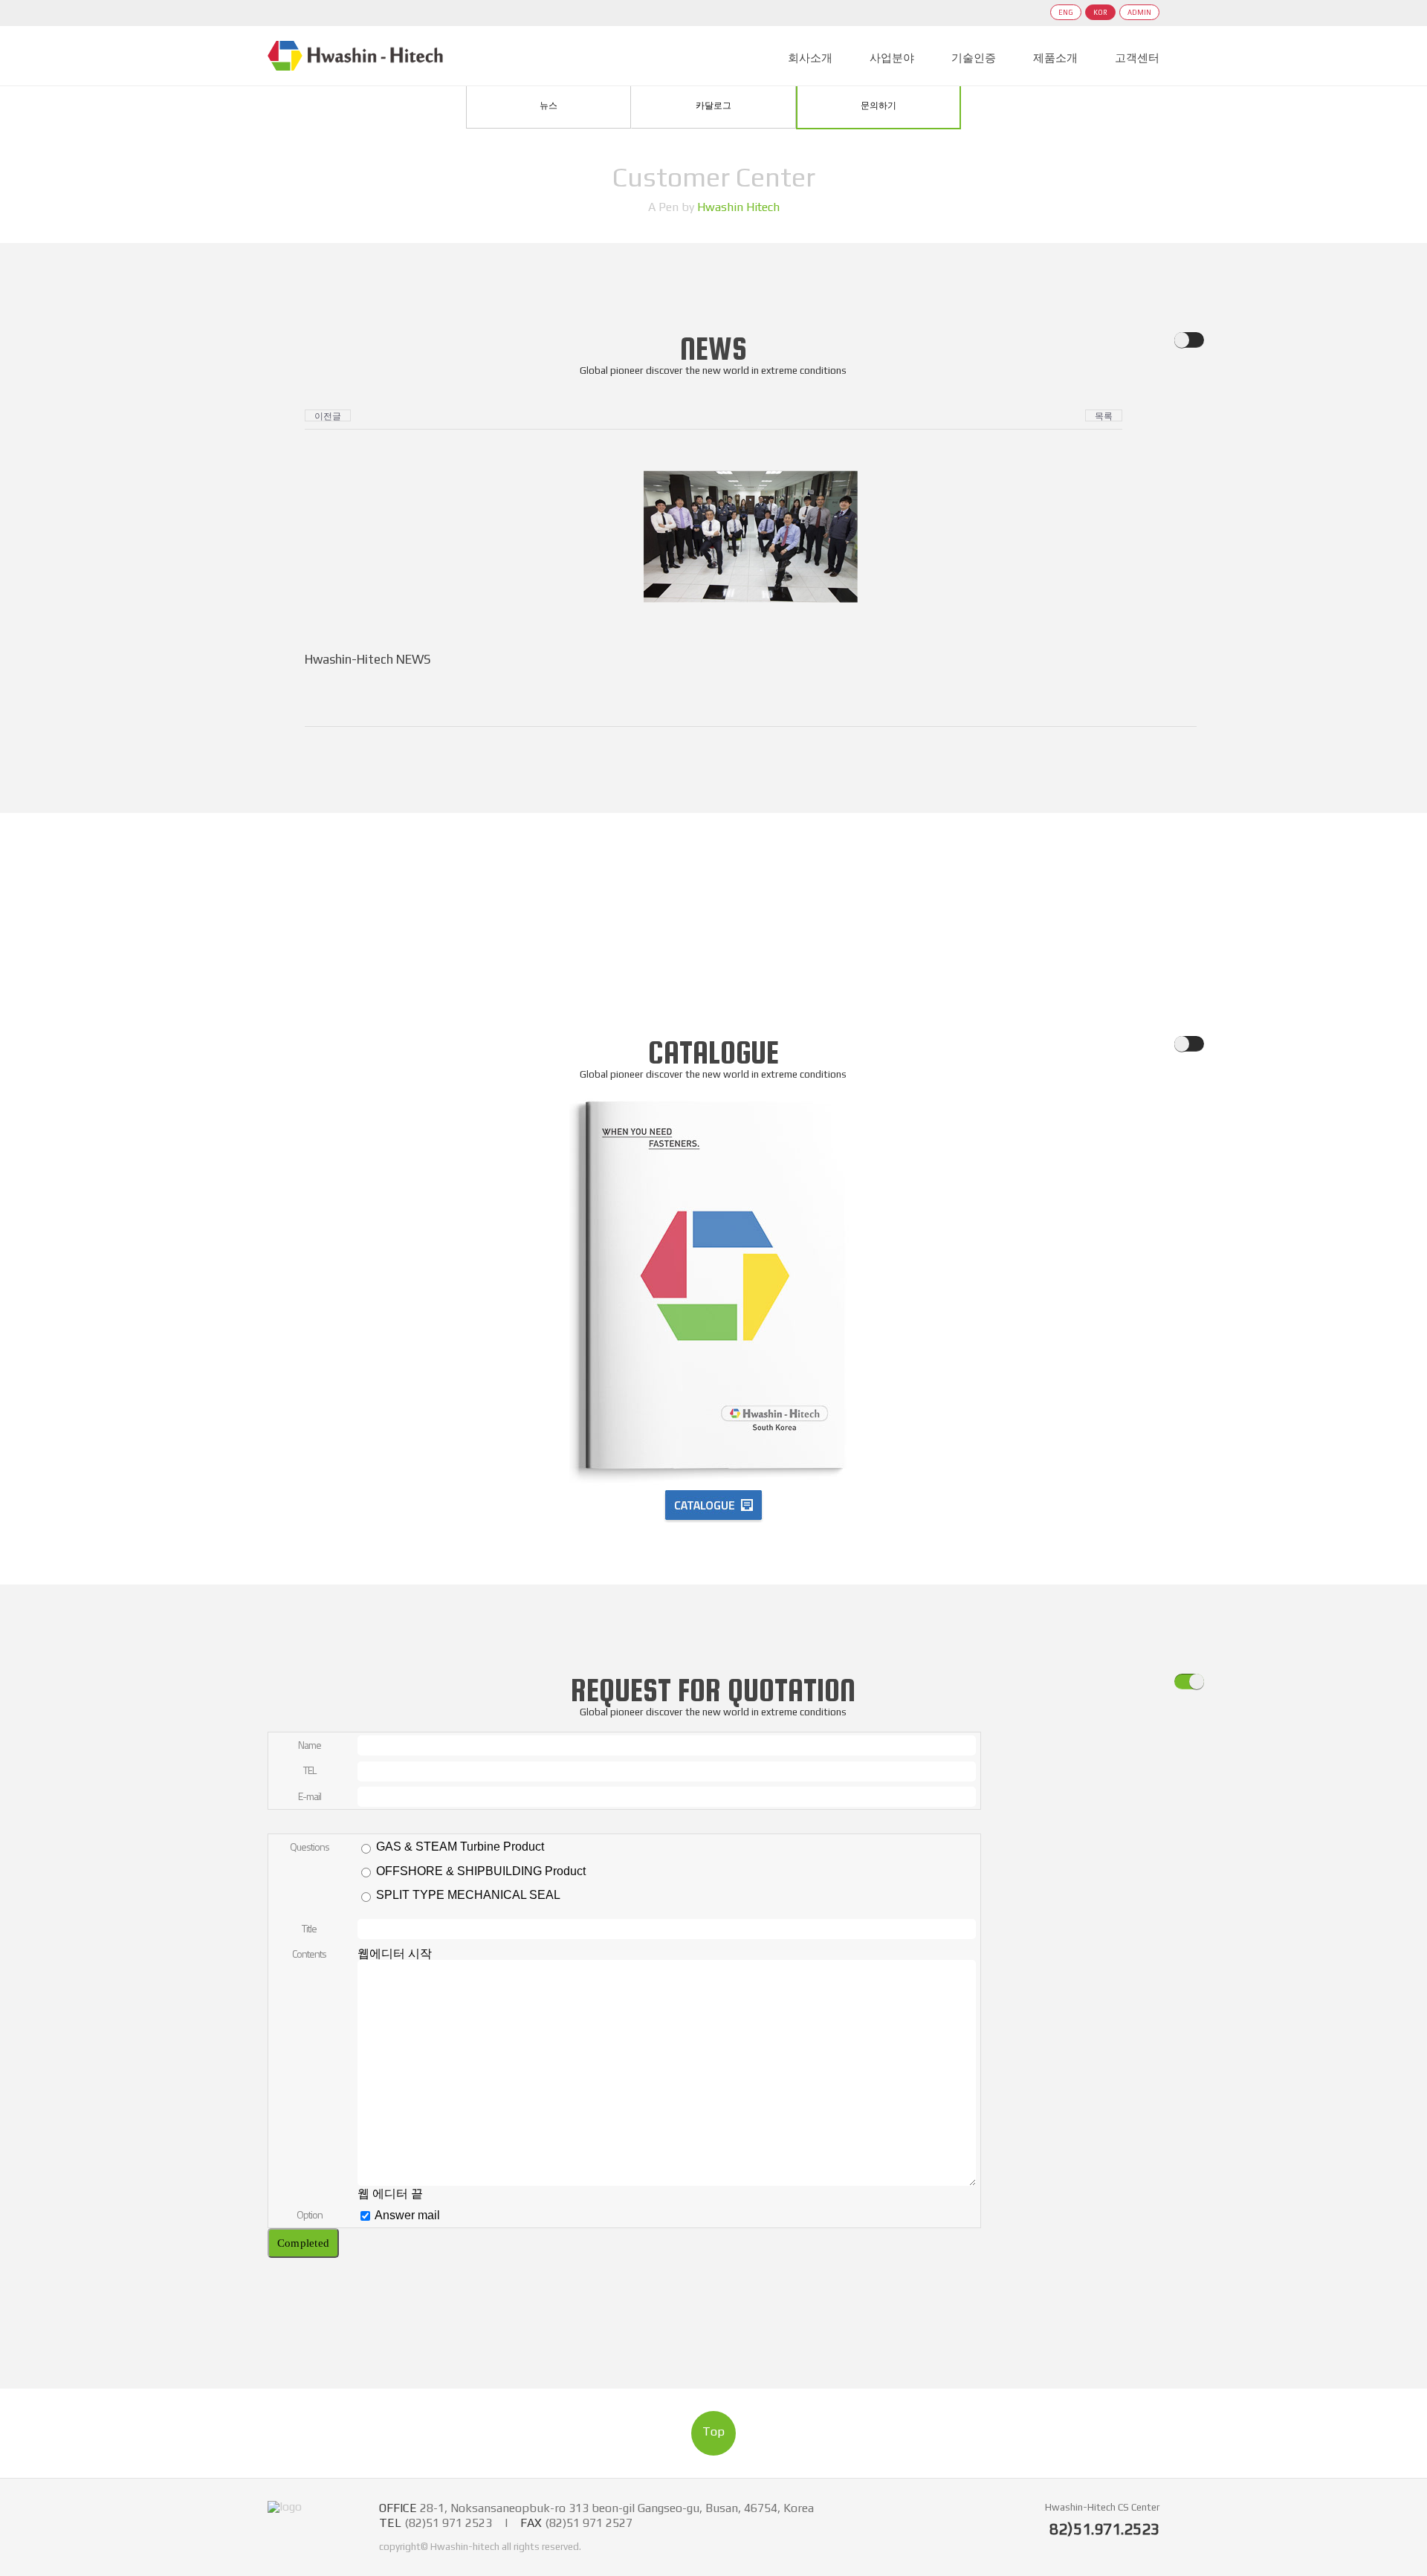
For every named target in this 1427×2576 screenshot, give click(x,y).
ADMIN (1139, 12)
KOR (1100, 12)
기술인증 (974, 58)
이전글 (328, 416)
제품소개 (1055, 58)
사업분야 (892, 58)
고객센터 (1137, 58)
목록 (1104, 416)
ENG (1066, 12)
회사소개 (810, 58)
